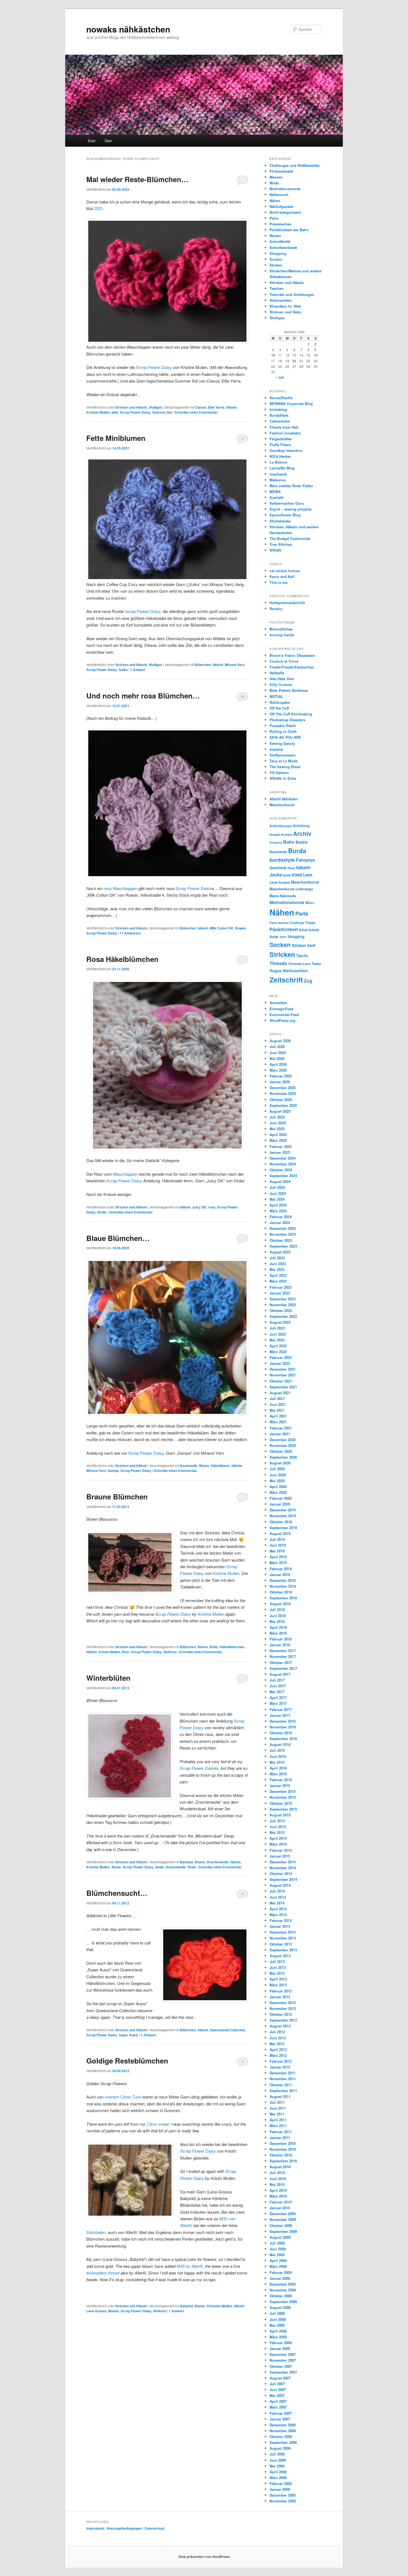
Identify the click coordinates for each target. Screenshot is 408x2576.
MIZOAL (276, 696)
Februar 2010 (281, 2202)
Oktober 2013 (281, 1944)
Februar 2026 (281, 1076)
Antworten (130, 933)
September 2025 (283, 1105)
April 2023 (278, 1275)
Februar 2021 (281, 1428)
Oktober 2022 (281, 1310)
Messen (276, 177)
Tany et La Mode (284, 761)
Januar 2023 (280, 1293)
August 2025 (280, 1111)
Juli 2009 (277, 2243)
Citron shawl (158, 2124)
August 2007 (280, 2378)
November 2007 (283, 2360)
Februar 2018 (281, 1639)
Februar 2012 (281, 2061)
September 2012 (283, 2020)
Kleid (297, 875)
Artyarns (276, 842)
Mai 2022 (277, 1340)
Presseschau (280, 224)
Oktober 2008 (281, 2296)
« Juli (279, 377)
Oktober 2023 (281, 1240)
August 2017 (280, 1674)
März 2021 (278, 1422)
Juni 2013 (278, 1967)
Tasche (302, 955)
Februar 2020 (281, 1498)
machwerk (278, 474)
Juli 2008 (277, 2313)
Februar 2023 (281, 1287)
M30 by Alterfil (190, 2266)
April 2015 (278, 1838)
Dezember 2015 (283, 1791)
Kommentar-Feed (284, 1015)
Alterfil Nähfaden (284, 799)
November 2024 (283, 1164)
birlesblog (278, 409)
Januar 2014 (280, 1926)
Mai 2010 (277, 2184)
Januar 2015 (280, 1856)
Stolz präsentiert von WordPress (204, 2557)
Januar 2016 (280, 1785)
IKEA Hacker (280, 456)
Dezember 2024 (283, 1158)
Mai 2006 (277, 2466)
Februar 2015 (281, 1850)
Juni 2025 (278, 1123)
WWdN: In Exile (283, 778)
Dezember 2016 (283, 1721)
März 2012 (278, 2055)
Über (108, 141)
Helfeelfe (277, 673)
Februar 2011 (281, 2132)
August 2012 (280, 2026)
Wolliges (155, 407)
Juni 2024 (278, 1193)
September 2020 (283, 1457)
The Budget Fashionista (290, 538)
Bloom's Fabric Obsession (292, 655)
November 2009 (283, 2219)
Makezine (278, 480)
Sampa (113, 1471)
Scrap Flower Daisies (199, 1768)
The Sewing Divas (285, 767)
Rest (126, 1652)
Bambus (187, 1862)
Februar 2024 (281, 1217)
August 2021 (280, 1393)
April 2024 (278, 1205)
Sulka (123, 670)
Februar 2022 (281, 1357)
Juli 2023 (277, 1258)
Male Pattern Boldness (289, 690)
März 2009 (278, 2266)
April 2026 (278, 1064)
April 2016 (278, 1768)
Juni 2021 (278, 1404)
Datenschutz (155, 2528)
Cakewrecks (280, 421)
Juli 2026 (277, 1046)
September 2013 (283, 1950)
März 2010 (278, 2196)
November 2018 (283, 1586)
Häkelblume (220, 1466)
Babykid (186, 2306)
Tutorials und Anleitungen (292, 294)
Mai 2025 (277, 1129)
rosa (212, 1207)
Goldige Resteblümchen (127, 2061)
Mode (274, 183)
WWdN (275, 550)
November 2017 (283, 1656)
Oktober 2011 (281, 2085)
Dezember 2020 (283, 1440)
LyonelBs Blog (282, 468)
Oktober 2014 (281, 1873)
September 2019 (283, 1528)
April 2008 (278, 2331)
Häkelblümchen (232, 1647)
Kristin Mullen (109, 1652)
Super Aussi (129, 2035)
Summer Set (162, 412)
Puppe (310, 923)
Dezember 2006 (283, 2425)
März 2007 (278, 2407)
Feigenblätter (281, 439)
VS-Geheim (279, 772)
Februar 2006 (281, 2483)
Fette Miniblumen (116, 438)
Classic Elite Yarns (210, 407)
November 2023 (283, 1234)
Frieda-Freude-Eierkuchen (292, 667)
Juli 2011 (277, 2102)
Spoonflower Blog (285, 515)
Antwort (138, 670)
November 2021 (283, 1375)
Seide (160, 1867)
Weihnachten (281, 300)
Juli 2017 (277, 1680)
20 (294, 361)
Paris (274, 218)
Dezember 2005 (283, 2495)
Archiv (302, 834)
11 (243, 696)
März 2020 (278, 1492)
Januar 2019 (280, 1574)
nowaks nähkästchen (128, 29)
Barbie (302, 842)
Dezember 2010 (283, 2143)
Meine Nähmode (283, 896)
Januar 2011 (280, 2138)
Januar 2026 (280, 1082)
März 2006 (278, 2478)
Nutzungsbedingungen (124, 2528)
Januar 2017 (280, 1715)
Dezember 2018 (283, 1580)
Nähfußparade (281, 206)
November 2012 (283, 2008)
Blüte (214, 1647)
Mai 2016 (277, 1762)
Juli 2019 (277, 1539)
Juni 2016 (278, 1756)
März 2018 (278, 1633)
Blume (204, 1466)
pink (115, 412)
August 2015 (280, 1815)
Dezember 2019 (283, 1510)
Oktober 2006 (281, 2436)
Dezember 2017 (283, 1651)
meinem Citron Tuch (123, 2097)
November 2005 (283, 2501)
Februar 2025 (281, 1146)
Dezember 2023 (283, 1228)
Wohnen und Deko (285, 312)
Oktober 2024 (281, 1170)
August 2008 (280, 2307)
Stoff (311, 945)
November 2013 (283, 1938)
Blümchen (203, 665)
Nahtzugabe (280, 702)
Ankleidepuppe (281, 826)
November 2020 (283, 1445)
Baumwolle (189, 1466)
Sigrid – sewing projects (290, 509)
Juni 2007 (278, 2390)
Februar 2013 (281, 1991)
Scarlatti (277, 497)
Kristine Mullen (98, 412)
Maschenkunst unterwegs (291, 889)
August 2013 (280, 1956)
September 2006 (283, 2442)
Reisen (275, 236)
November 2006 (283, 2431)
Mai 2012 (277, 2044)
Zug (308, 981)
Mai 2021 (277, 1410)
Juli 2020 (277, 1469)
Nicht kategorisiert (285, 212)
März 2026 (278, 1070)
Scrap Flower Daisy (154, 367)
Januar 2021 (280, 1434)
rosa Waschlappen (120, 888)
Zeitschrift (286, 980)
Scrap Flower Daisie (194, 888)
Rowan (240, 928)
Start (92, 141)
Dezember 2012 (283, 2003)
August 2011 (280, 2096)
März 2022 (278, 1352)
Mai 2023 (277, 1269)
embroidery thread (103, 2273)
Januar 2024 (280, 1222)
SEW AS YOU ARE (285, 737)
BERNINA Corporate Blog (291, 404)
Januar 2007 (280, 2419)
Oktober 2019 (281, 1522)
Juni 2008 (278, 2319)
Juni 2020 (278, 1475)
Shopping (278, 253)
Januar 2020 (280, 1504)
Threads (278, 963)
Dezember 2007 (283, 2354)
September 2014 (283, 1879)
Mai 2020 (277, 1481)
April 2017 (278, 1697)
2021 (99, 208)
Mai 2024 (277, 1199)
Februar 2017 (281, 1709)
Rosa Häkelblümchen (122, 959)
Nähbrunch (279, 194)
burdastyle (282, 860)
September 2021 (283, 1387)
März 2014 (278, 1915)
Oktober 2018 (281, 1592)
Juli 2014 (277, 1891)
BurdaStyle (279, 415)
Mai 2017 (277, 1692)
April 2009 (278, 2260)
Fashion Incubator (285, 433)
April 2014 (278, 1909)
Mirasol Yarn (235, 665)
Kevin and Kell (282, 576)
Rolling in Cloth (283, 731)
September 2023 (283, 1246)
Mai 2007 (277, 2395)
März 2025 (278, 1140)
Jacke (276, 875)
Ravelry (276, 609)
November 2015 (283, 1797)
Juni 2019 (278, 1545)
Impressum (95, 2528)
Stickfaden (96, 2232)
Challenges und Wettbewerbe (294, 165)
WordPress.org (282, 1020)
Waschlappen (125, 1174)
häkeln (231, 407)
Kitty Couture (281, 684)
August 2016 (280, 1744)
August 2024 (280, 1181)
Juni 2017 (278, 1686)
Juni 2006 (278, 2460)
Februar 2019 (281, 1569)
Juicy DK (199, 1207)
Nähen (275, 201)
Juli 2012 (277, 2032)
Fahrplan (305, 860)
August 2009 (280, 2237)
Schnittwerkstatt (283, 247)
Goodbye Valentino (286, 450)
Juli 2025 (277, 1117)
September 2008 (283, 2302)
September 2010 (283, 2161)
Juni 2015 (278, 1827)
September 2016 (283, 1739)
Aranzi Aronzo (281, 835)
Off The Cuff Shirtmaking (291, 714)
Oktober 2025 (281, 1099)
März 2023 (278, 1281)
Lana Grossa (96, 2311)
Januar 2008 (280, 2348)
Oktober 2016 (281, 1733)
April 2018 (278, 1627)
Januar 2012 (280, 2067)
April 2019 (278, 1557)
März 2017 (278, 1703)
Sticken (276, 265)
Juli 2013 (277, 1961)
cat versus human (285, 571)
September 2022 (283, 1316)
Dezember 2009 (283, 2214)
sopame (276, 749)
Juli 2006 (277, 2454)
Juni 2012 (278, 2038)
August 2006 (280, 2448)
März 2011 (278, 2126)
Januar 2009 (280, 2278)
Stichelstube (280, 521)
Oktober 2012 (281, 2014)
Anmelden (278, 1003)
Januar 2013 (280, 1997)
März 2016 (278, 1774)
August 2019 (280, 1533)
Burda (297, 851)
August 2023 (280, 1252)
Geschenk (278, 868)
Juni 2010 (278, 2179)
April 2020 (278, 1486)
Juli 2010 (277, 2172)
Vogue (276, 971)
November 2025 (283, 1093)
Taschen (277, 288)
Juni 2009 (278, 2249)
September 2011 (283, 2091)
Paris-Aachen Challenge (287, 923)
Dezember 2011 (283, 2073)
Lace (308, 875)
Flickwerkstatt (281, 171)
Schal (303, 930)
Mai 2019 (277, 1551)
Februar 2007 (281, 2413)
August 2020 (280, 1463)
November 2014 (283, 1868)
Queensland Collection (228, 2030)
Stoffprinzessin (283, 755)
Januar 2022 (280, 1363)
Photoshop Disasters (287, 720)
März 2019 (278, 1563)
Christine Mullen (219, 2306)
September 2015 (283, 1809)
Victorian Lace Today (305, 964)
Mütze (310, 903)
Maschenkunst (282, 805)
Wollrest (170, 1652)
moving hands (282, 635)
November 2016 (283, 1727)
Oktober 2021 (281, 1381)
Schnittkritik (280, 241)
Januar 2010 (280, 2208)
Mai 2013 (277, 1973)
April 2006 (278, 2472)
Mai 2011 (277, 2114)
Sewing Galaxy (282, 743)
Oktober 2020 (281, 1451)
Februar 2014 (281, 1920)
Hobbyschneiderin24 (287, 603)
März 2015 (278, 1844)
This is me (279, 582)
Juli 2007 (277, 2384)
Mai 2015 (277, 1832)
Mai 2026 (277, 1058)
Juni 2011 (278, 2108)
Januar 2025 (280, 1152)
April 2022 (278, 1346)
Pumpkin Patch (283, 726)
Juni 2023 (278, 1264)
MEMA (275, 492)
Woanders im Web (285, 306)
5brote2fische (281, 398)
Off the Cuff (279, 708)
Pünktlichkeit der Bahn (289, 230)
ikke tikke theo (282, 679)
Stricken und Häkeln (131, 407)
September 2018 (283, 1598)
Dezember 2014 (283, 1862)
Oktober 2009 (281, 2226)
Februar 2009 (281, 2272)
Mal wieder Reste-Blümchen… (137, 179)
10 (273, 355)
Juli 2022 (277, 1328)
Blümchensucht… (117, 1893)
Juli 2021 (277, 1398)
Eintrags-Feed (281, 1009)
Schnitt (314, 930)
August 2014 (280, 1885)
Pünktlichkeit (284, 929)
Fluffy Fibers (280, 445)
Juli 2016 (277, 1750)
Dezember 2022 (283, 1299)
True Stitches (281, 544)
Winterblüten (108, 1678)
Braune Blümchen (117, 1496)
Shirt (283, 937)
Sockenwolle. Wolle (181, 1867)
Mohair (114, 2311)
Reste (116, 1867)
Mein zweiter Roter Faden (291, 486)
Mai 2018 (277, 1621)
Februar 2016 (281, 1780)
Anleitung (301, 826)
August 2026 (280, 1041)
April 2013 (278, 1979)
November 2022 (283, 1305)
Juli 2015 (277, 1821)
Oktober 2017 (281, 1663)
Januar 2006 (280, 2489)
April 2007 (278, 2401)
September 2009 (283, 2231)
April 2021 (278, 1416)
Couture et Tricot (284, 661)
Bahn (289, 842)
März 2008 (278, 2337)
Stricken (282, 954)
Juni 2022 (278, 1334)
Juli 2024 (277, 1187)
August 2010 (280, 2167)
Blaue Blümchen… (118, 1238)
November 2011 (283, 2079)
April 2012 (278, 2050)
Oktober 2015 (281, 1803)
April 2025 (278, 1134)
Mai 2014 (277, 1903)
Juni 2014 (278, 1897)
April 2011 (278, 2120)
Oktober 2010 (281, 2155)
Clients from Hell (284, 427)
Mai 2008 (277, 2325)
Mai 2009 (277, 2255)
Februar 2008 (281, 2343)
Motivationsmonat (285, 189)
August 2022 (280, 1322)
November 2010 (283, 2149)
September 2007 (283, 2372)
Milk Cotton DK (222, 928)
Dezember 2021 (283, 1369)
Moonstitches (281, 629)
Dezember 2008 (283, 2284)
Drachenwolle (218, 1862)
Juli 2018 (277, 1609)
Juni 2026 (278, 1053)
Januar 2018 (280, 1645)
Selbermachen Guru (287, 503)
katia (287, 875)
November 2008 (283, 2290)
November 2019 (283, 1516)
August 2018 (280, 1604)
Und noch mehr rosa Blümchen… (143, 696)
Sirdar (102, 1212)
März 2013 (278, 1985)
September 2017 (283, 1668)
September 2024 (283, 1176)
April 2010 (278, 2190)
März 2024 (278, 1211)
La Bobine (278, 462)
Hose (291, 868)
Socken (276, 259)
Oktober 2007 (281, 2366)
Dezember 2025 (283, 1088)
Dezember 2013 (283, 1932)
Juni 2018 (278, 1616)
